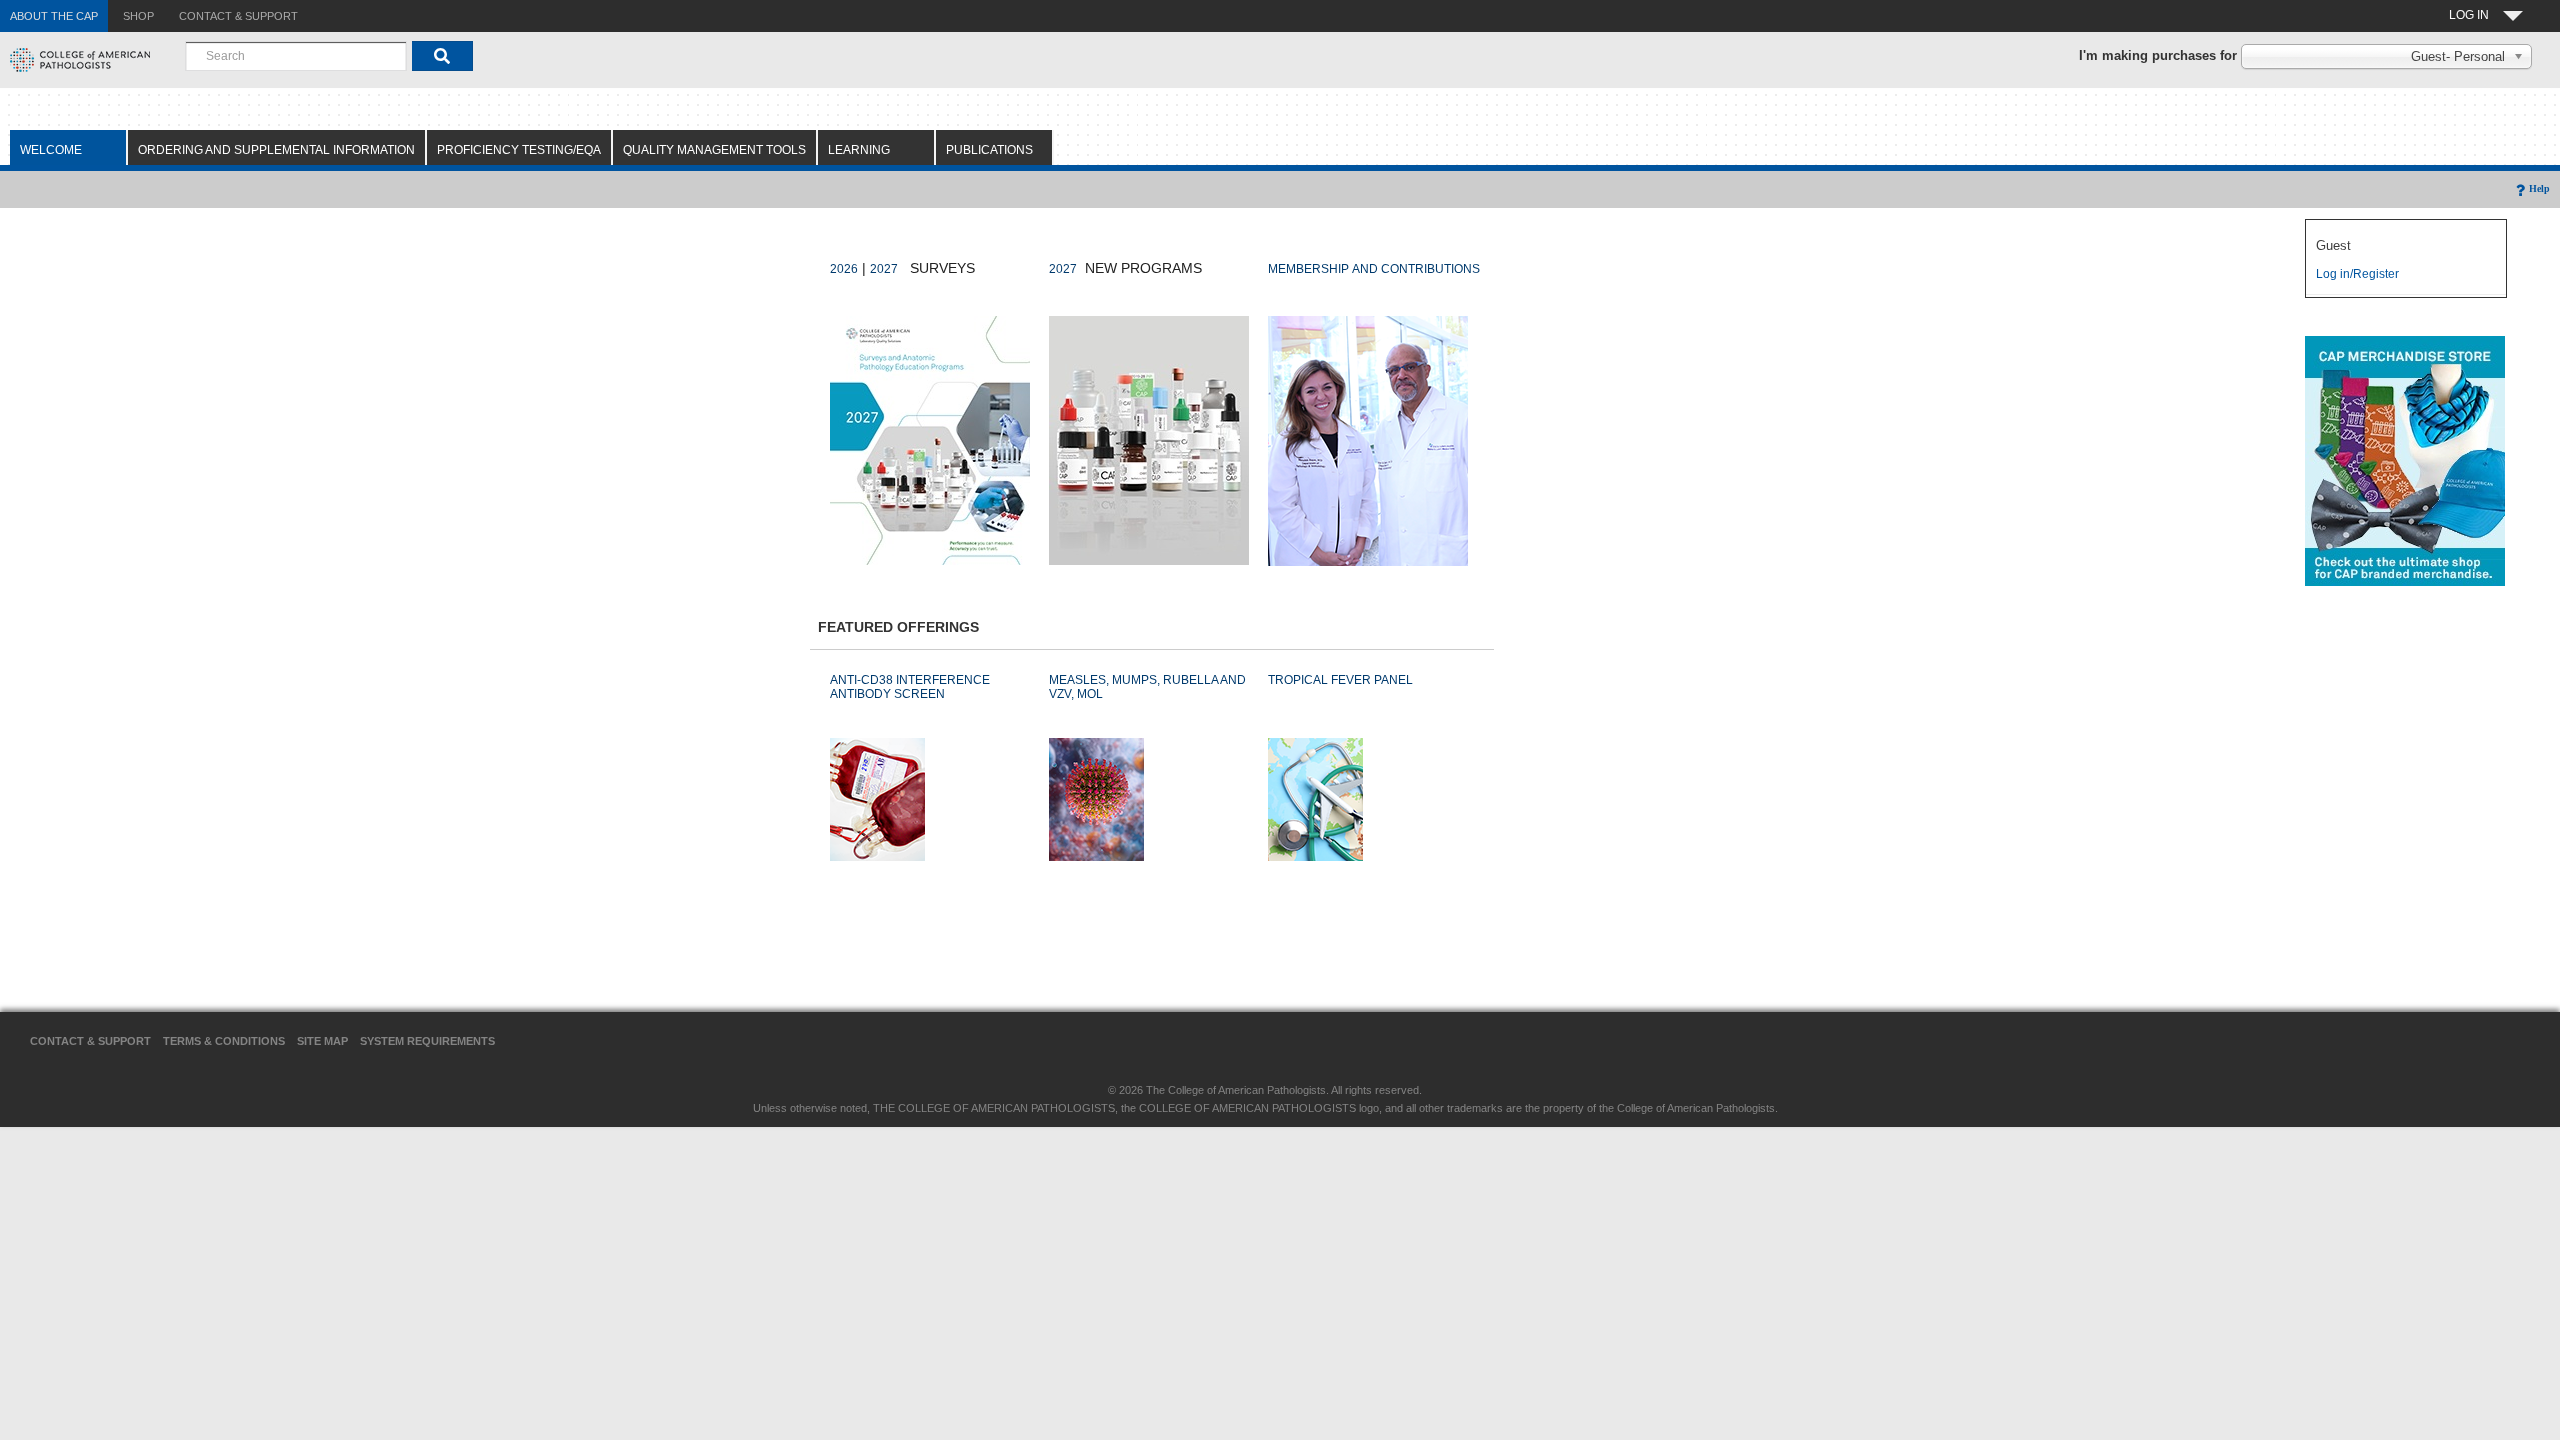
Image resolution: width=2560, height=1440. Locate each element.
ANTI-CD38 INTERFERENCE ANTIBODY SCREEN (910, 687)
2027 (884, 269)
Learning (859, 150)
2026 (844, 269)
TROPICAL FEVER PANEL (1340, 680)
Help (2539, 188)
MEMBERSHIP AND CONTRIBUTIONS (1374, 269)
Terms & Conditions (224, 1041)
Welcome (51, 150)
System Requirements (427, 1041)
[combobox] (296, 56)
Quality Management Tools (714, 150)
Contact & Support (90, 1041)
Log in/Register (2357, 274)
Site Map (322, 1041)
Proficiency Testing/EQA (519, 150)
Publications (989, 150)
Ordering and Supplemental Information (276, 150)
